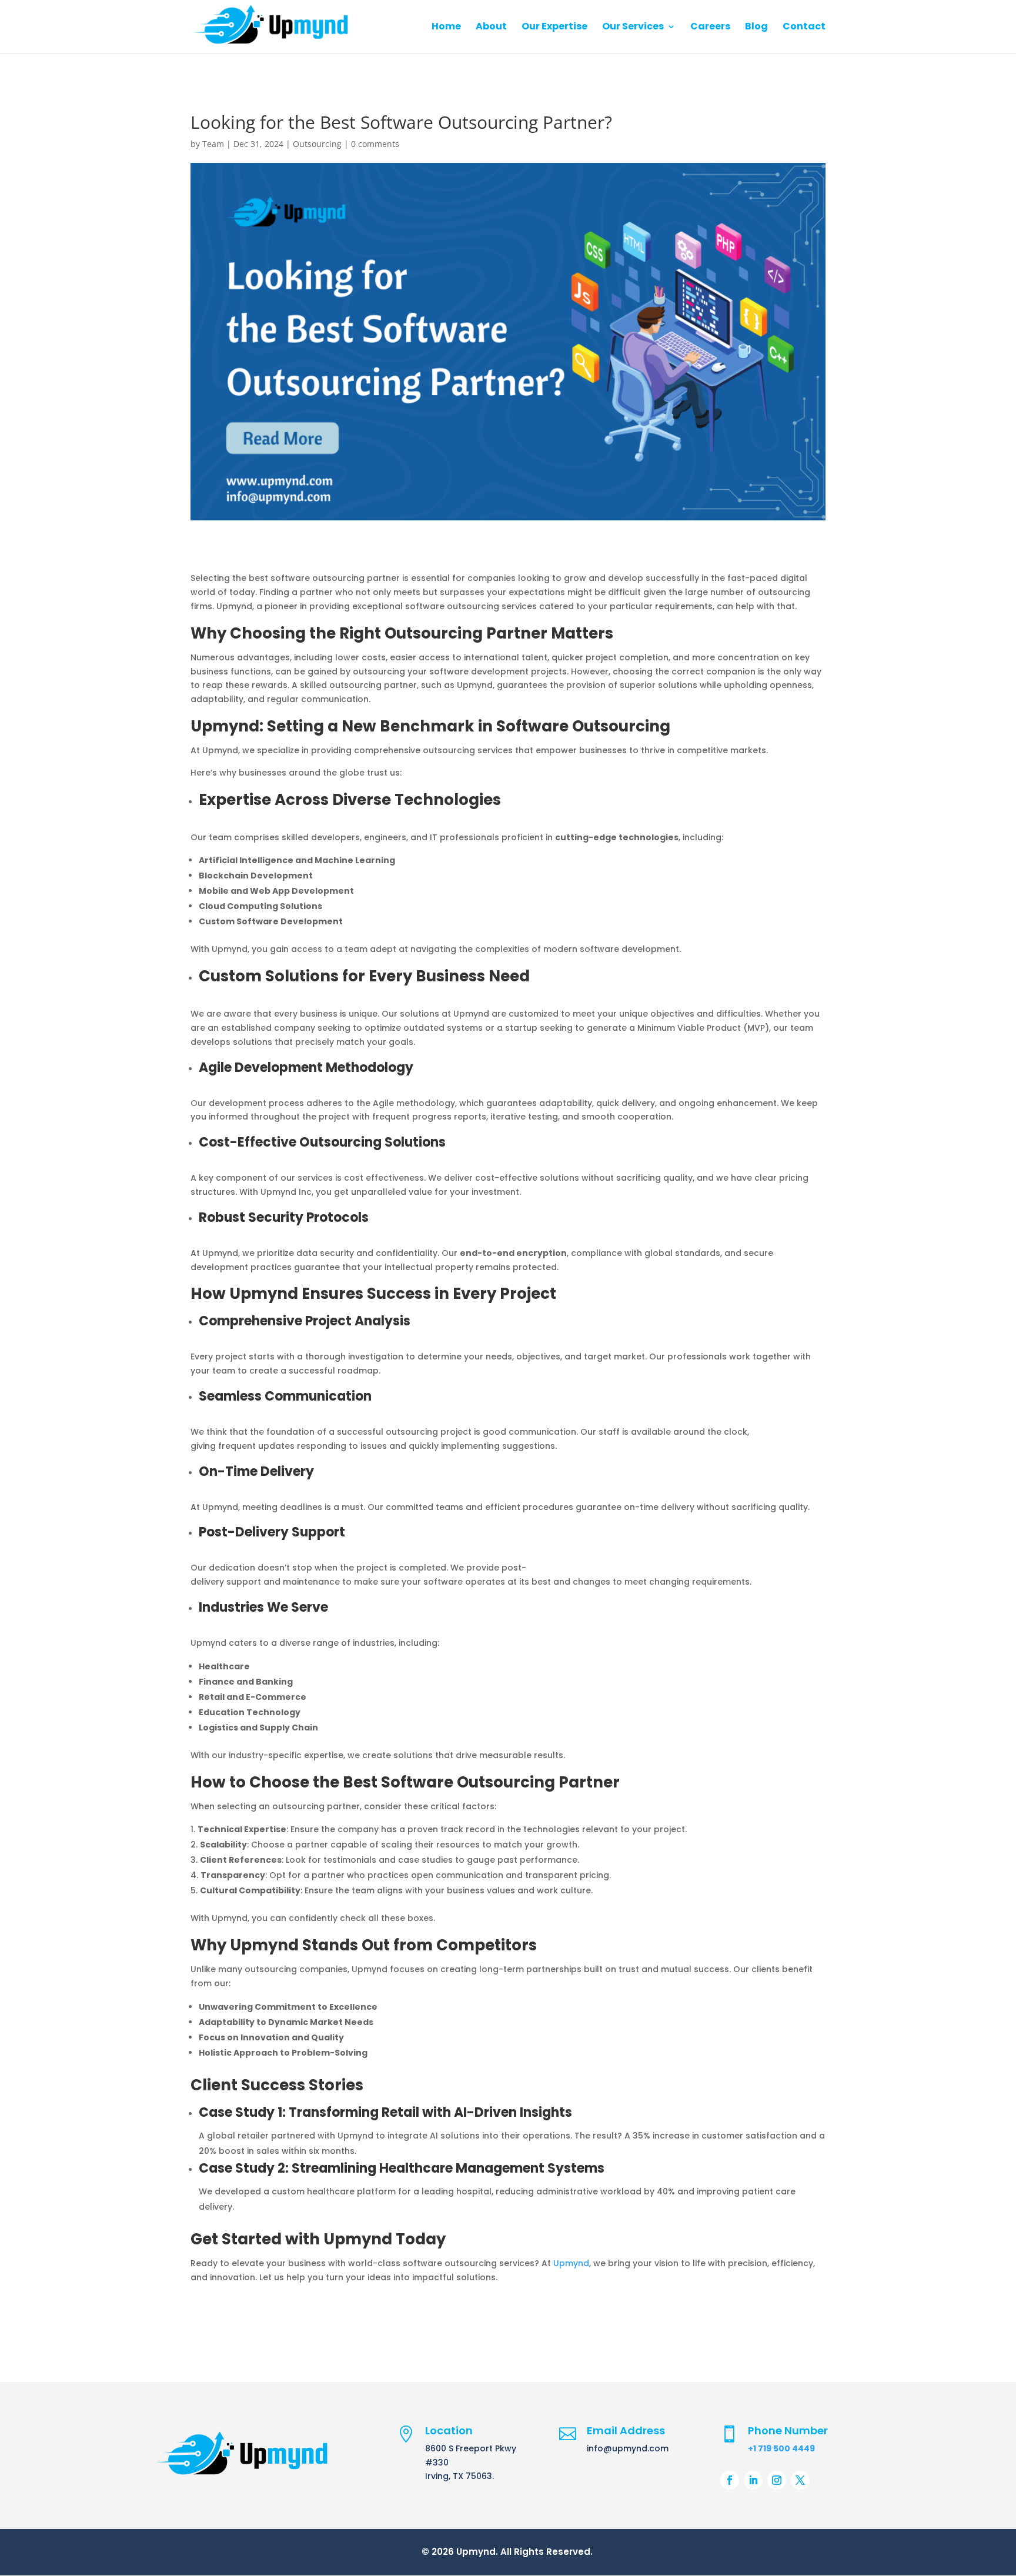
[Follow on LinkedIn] (753, 2480)
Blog (756, 28)
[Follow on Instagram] (777, 2480)
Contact (804, 28)
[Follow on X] (800, 2480)
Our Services (633, 28)
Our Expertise (554, 28)
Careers (710, 28)
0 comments (375, 144)
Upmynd (571, 2263)
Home (446, 28)
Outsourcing (317, 144)
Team (213, 144)
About (491, 28)
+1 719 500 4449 (781, 2448)
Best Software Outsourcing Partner (481, 1782)
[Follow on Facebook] (730, 2480)
